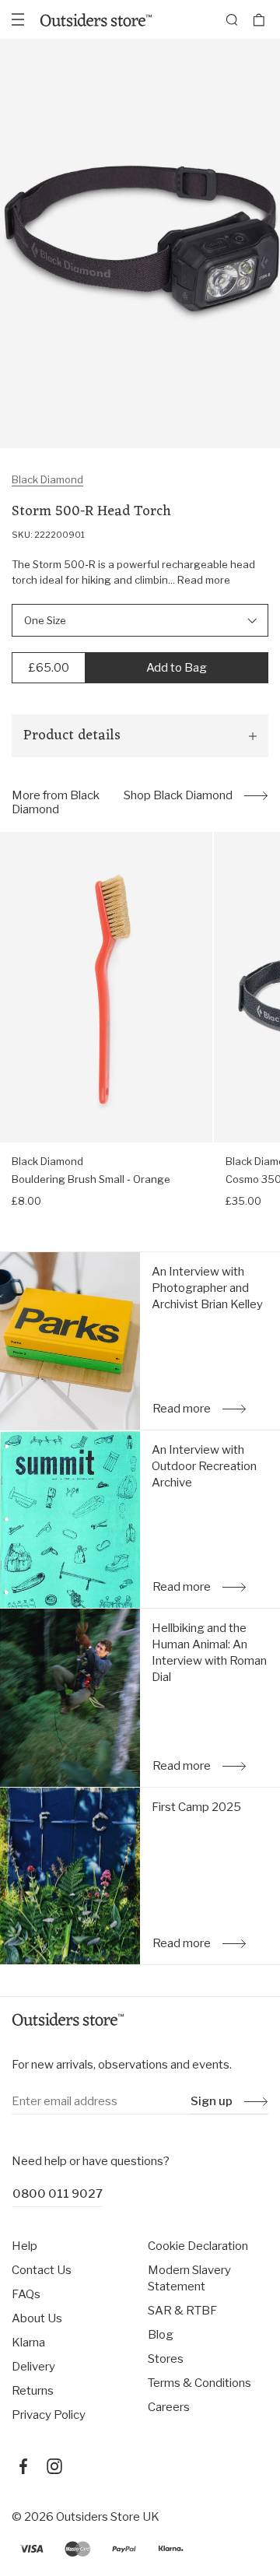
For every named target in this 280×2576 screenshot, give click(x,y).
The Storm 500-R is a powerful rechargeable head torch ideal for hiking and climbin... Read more (133, 572)
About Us (37, 2318)
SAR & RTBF (182, 2311)
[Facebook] (23, 2466)
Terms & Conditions (199, 2383)
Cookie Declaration (198, 2246)
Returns (33, 2391)
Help (24, 2246)
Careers (169, 2407)
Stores (166, 2359)
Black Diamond (47, 479)
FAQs (26, 2294)
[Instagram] (54, 2466)
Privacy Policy (49, 2415)
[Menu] (18, 19)
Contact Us (42, 2270)
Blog (161, 2335)
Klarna (28, 2343)
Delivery (33, 2367)
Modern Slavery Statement (189, 2278)
